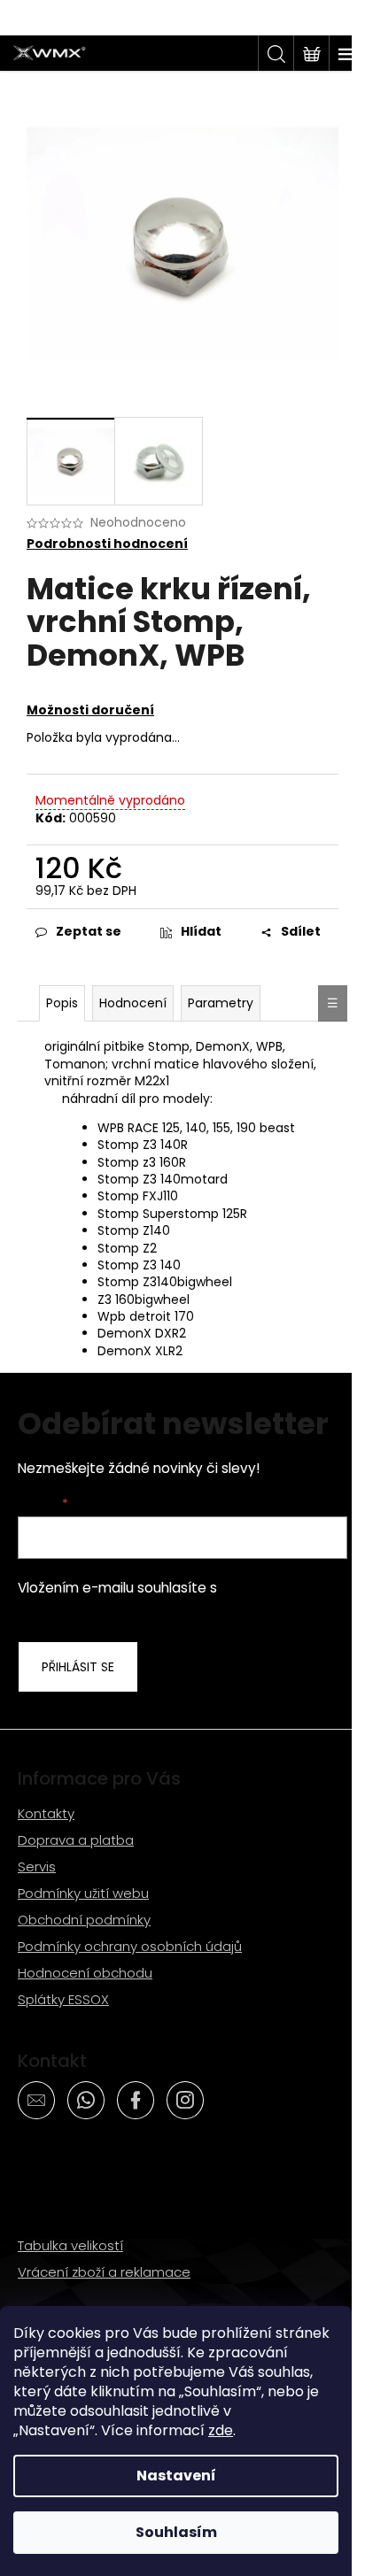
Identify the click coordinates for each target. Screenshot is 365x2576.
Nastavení (176, 2476)
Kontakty (46, 1813)
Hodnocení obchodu (85, 1973)
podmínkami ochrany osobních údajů (160, 1597)
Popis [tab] (62, 1003)
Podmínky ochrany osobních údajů (130, 1946)
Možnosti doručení (90, 710)
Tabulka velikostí (70, 2245)
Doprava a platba (76, 1840)
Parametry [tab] (221, 1003)
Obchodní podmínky (84, 1920)
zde (221, 2430)
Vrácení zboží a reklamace (104, 2272)
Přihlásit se (78, 1667)
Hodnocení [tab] (133, 1003)
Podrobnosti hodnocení (107, 544)
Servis (37, 1866)
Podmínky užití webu (83, 1893)
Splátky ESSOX (63, 1999)
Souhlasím (176, 2532)
